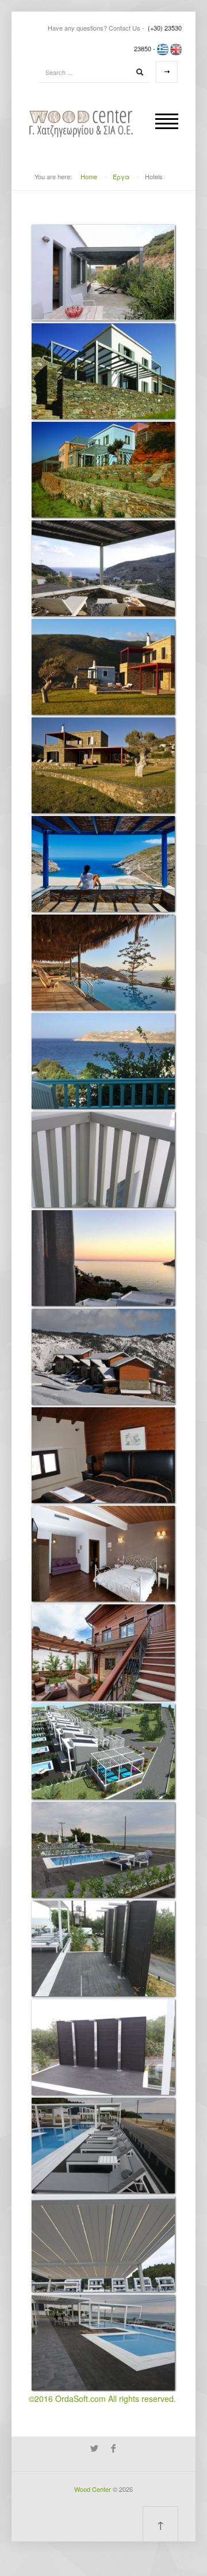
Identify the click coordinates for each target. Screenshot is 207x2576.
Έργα (121, 176)
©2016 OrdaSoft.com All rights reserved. (102, 2399)
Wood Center (93, 2489)
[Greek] (163, 48)
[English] (176, 48)
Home (89, 176)
